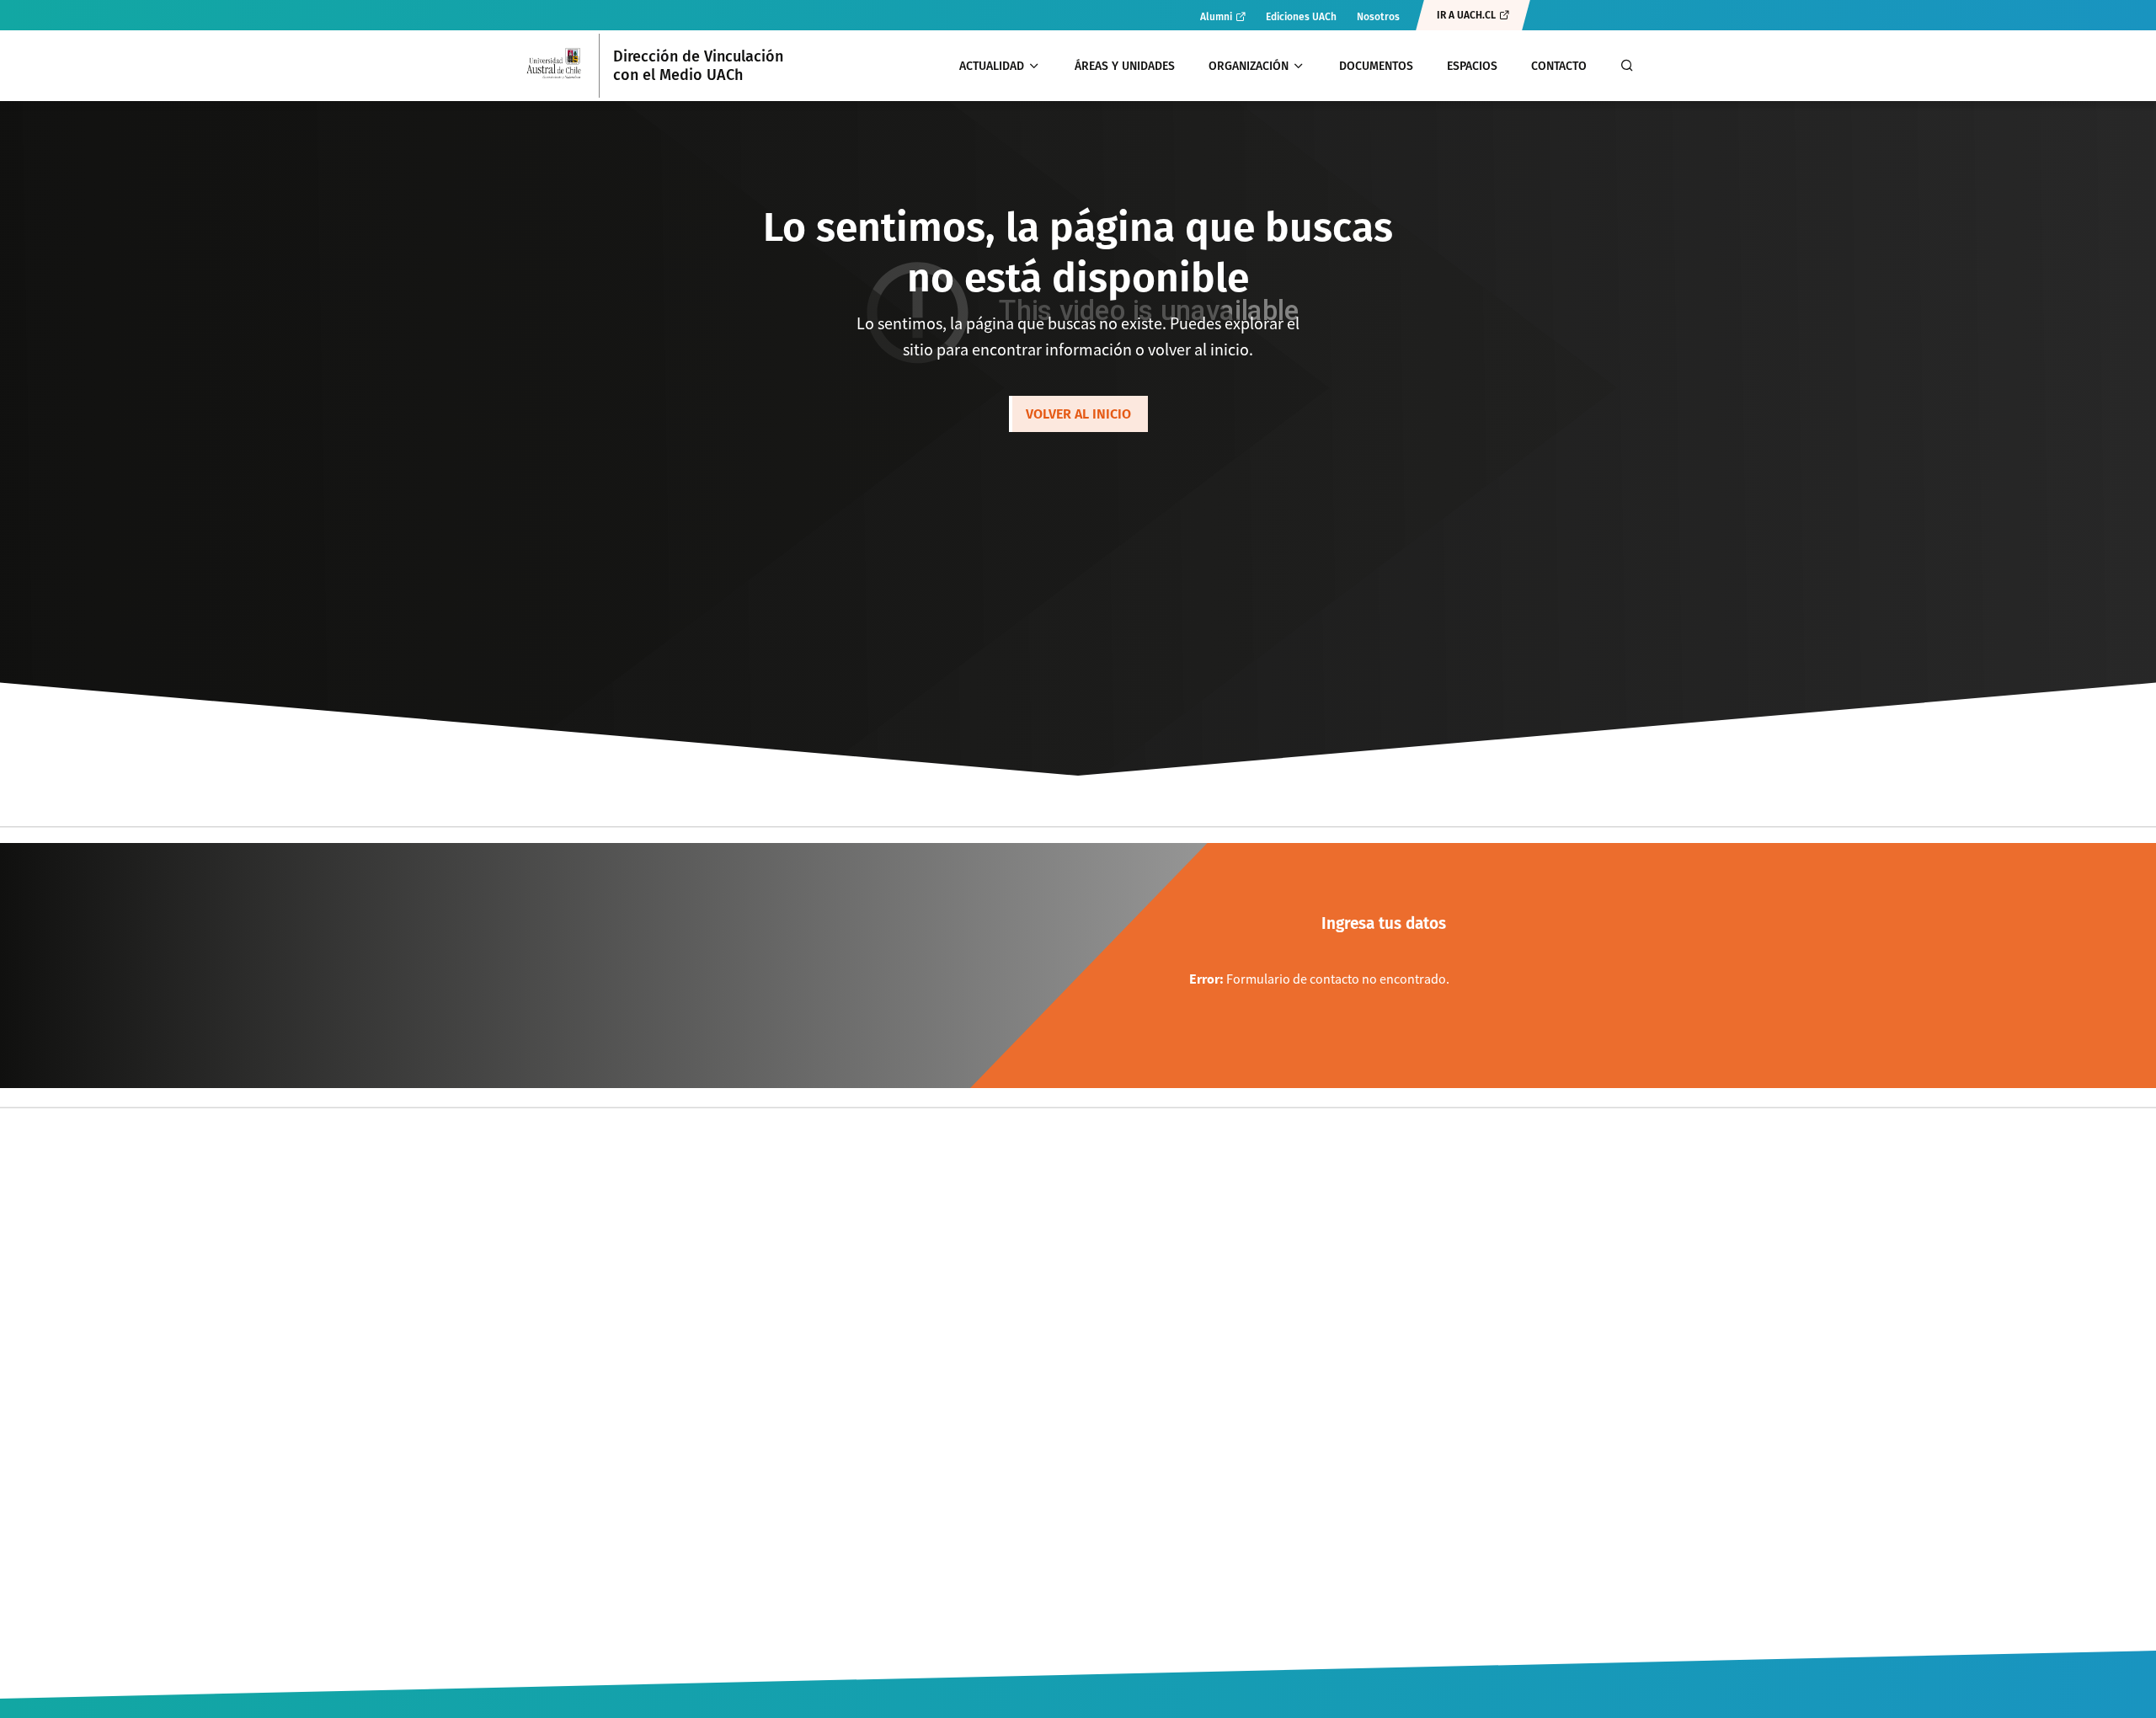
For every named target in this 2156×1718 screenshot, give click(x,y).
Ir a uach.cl (1466, 15)
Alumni (1216, 17)
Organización (1249, 66)
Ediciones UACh (1301, 17)
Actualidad (992, 66)
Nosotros (1378, 17)
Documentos (1376, 66)
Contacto (1559, 66)
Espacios (1472, 66)
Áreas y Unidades (1125, 66)
